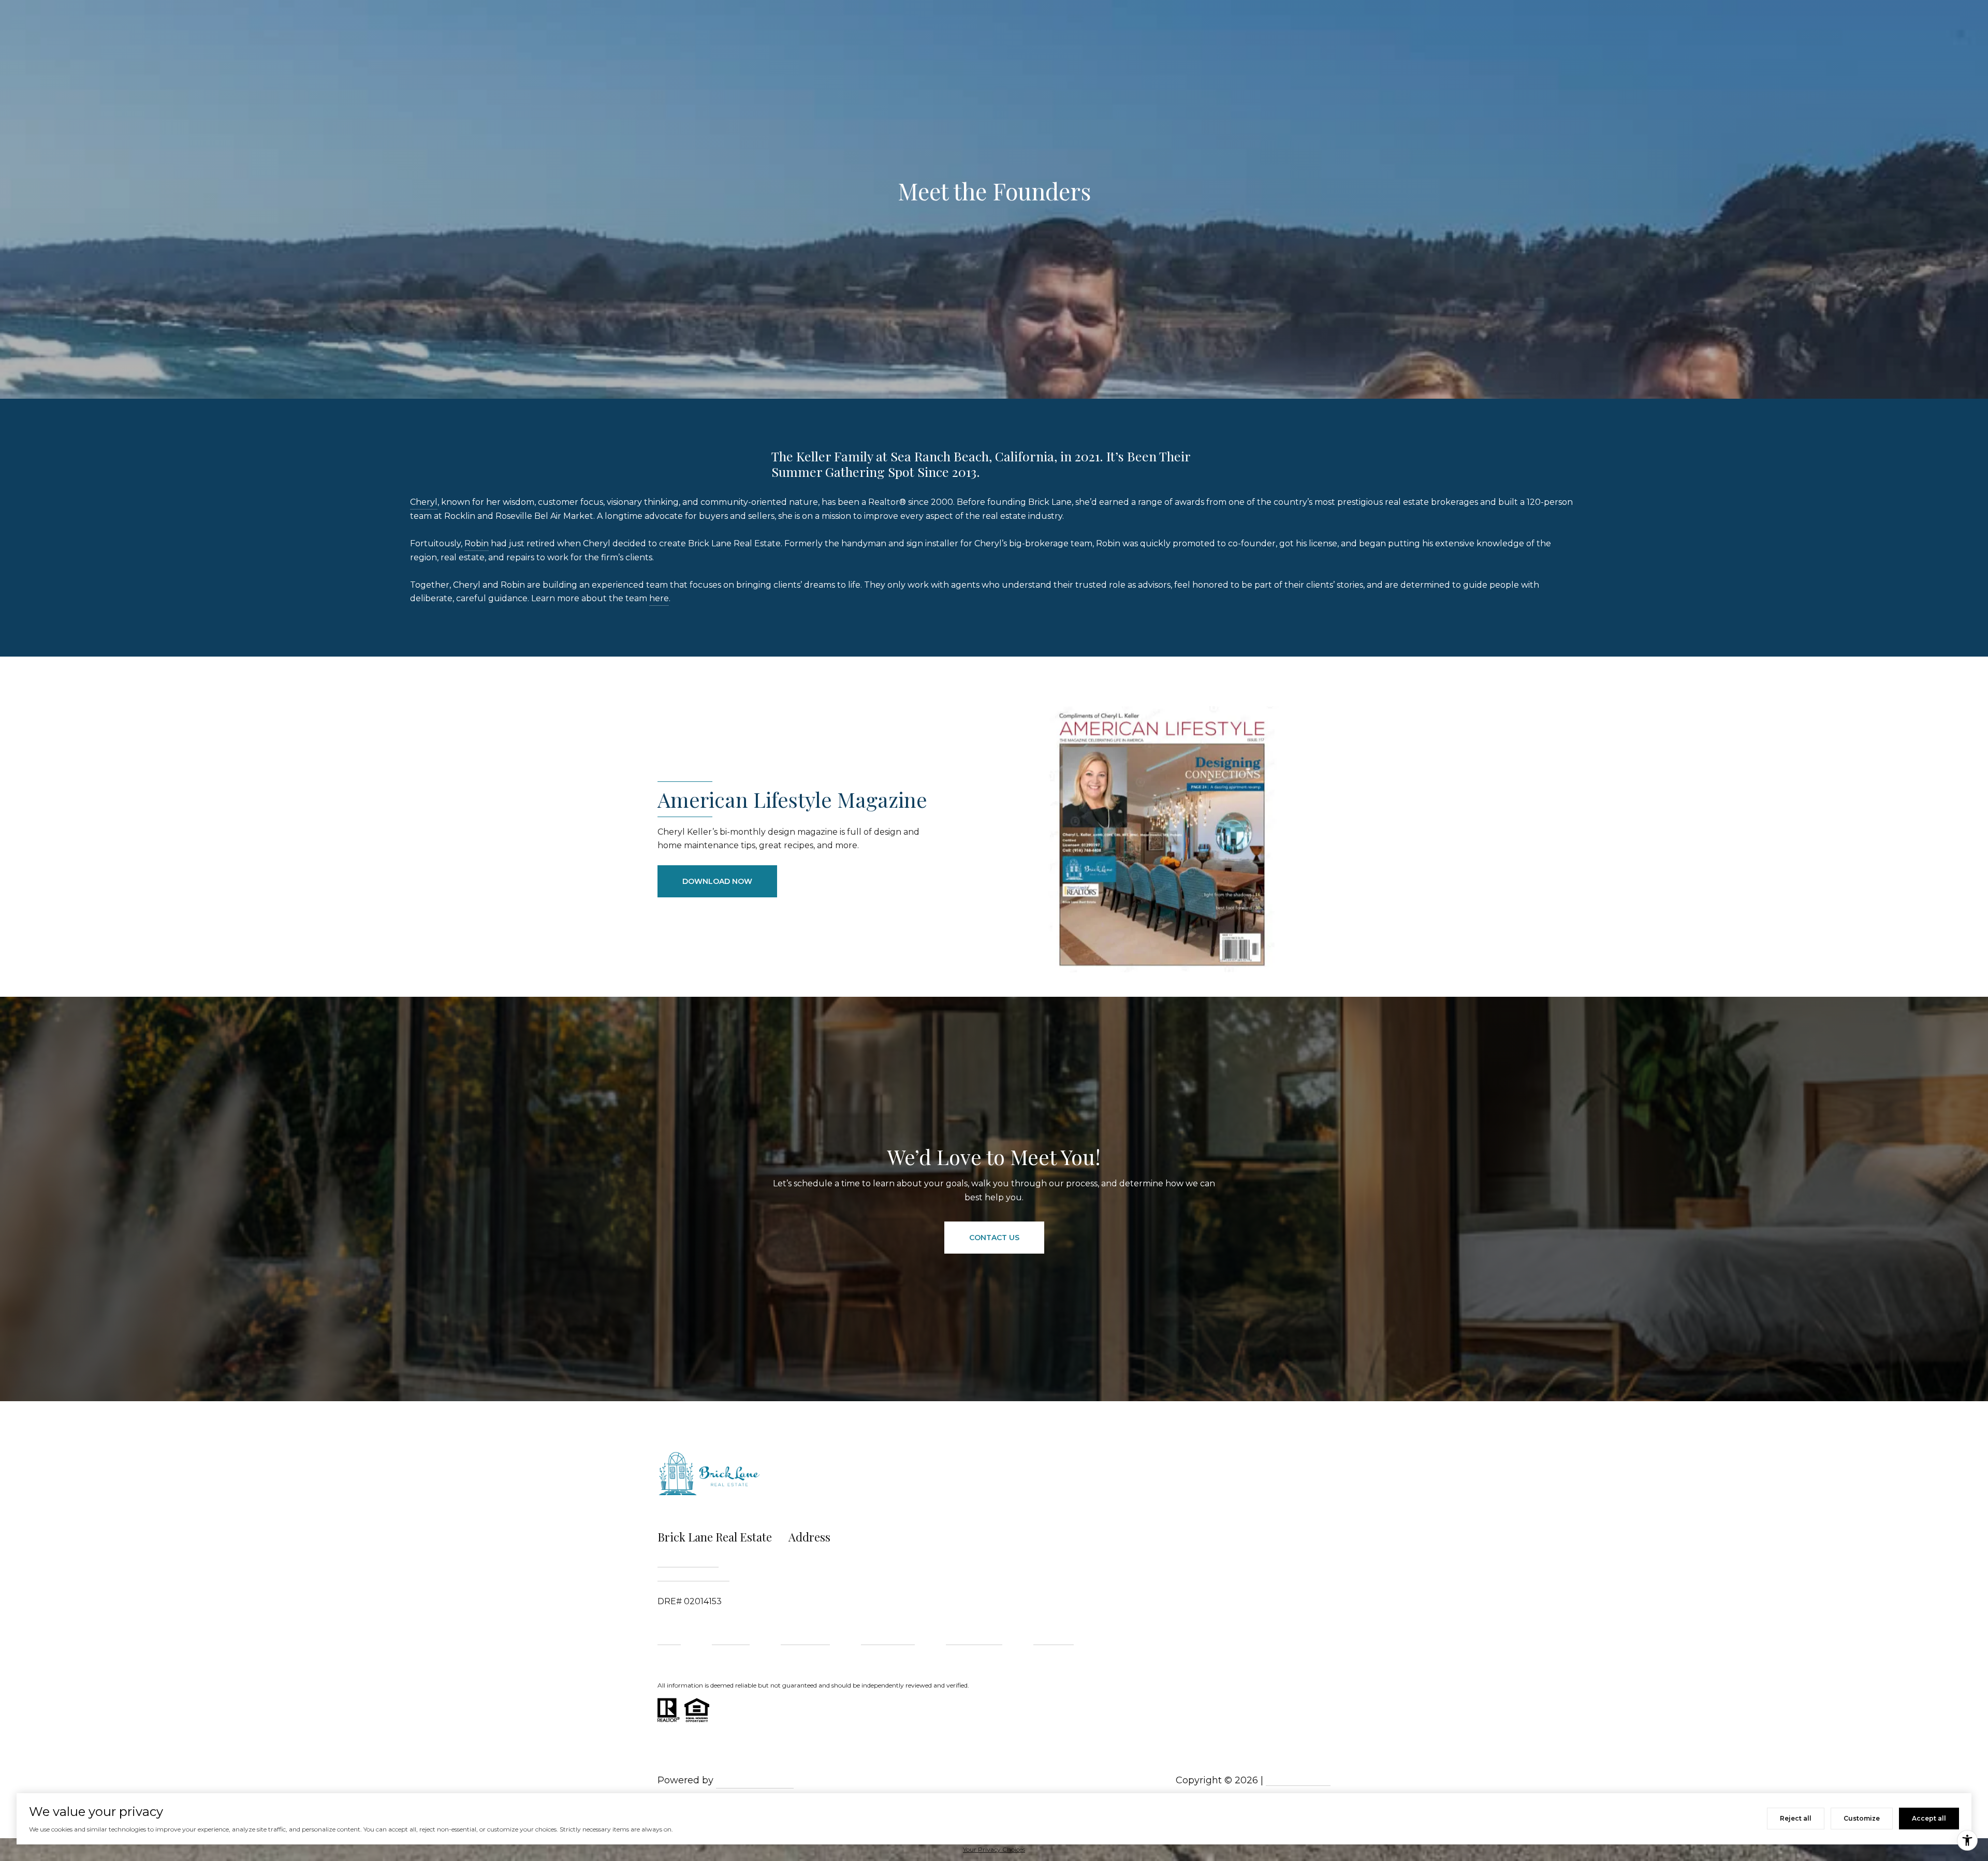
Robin (477, 543)
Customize (1862, 1818)
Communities (805, 1640)
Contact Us (1054, 1640)
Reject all (1796, 1818)
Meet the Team (974, 1640)
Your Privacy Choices (994, 1849)
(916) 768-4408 (688, 1560)
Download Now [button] (717, 881)
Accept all (1929, 1818)
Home (669, 1640)
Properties (731, 1640)
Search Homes (888, 1640)
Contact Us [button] (994, 1238)
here (659, 598)
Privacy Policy (1298, 1780)
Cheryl (424, 502)
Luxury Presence (755, 1780)
